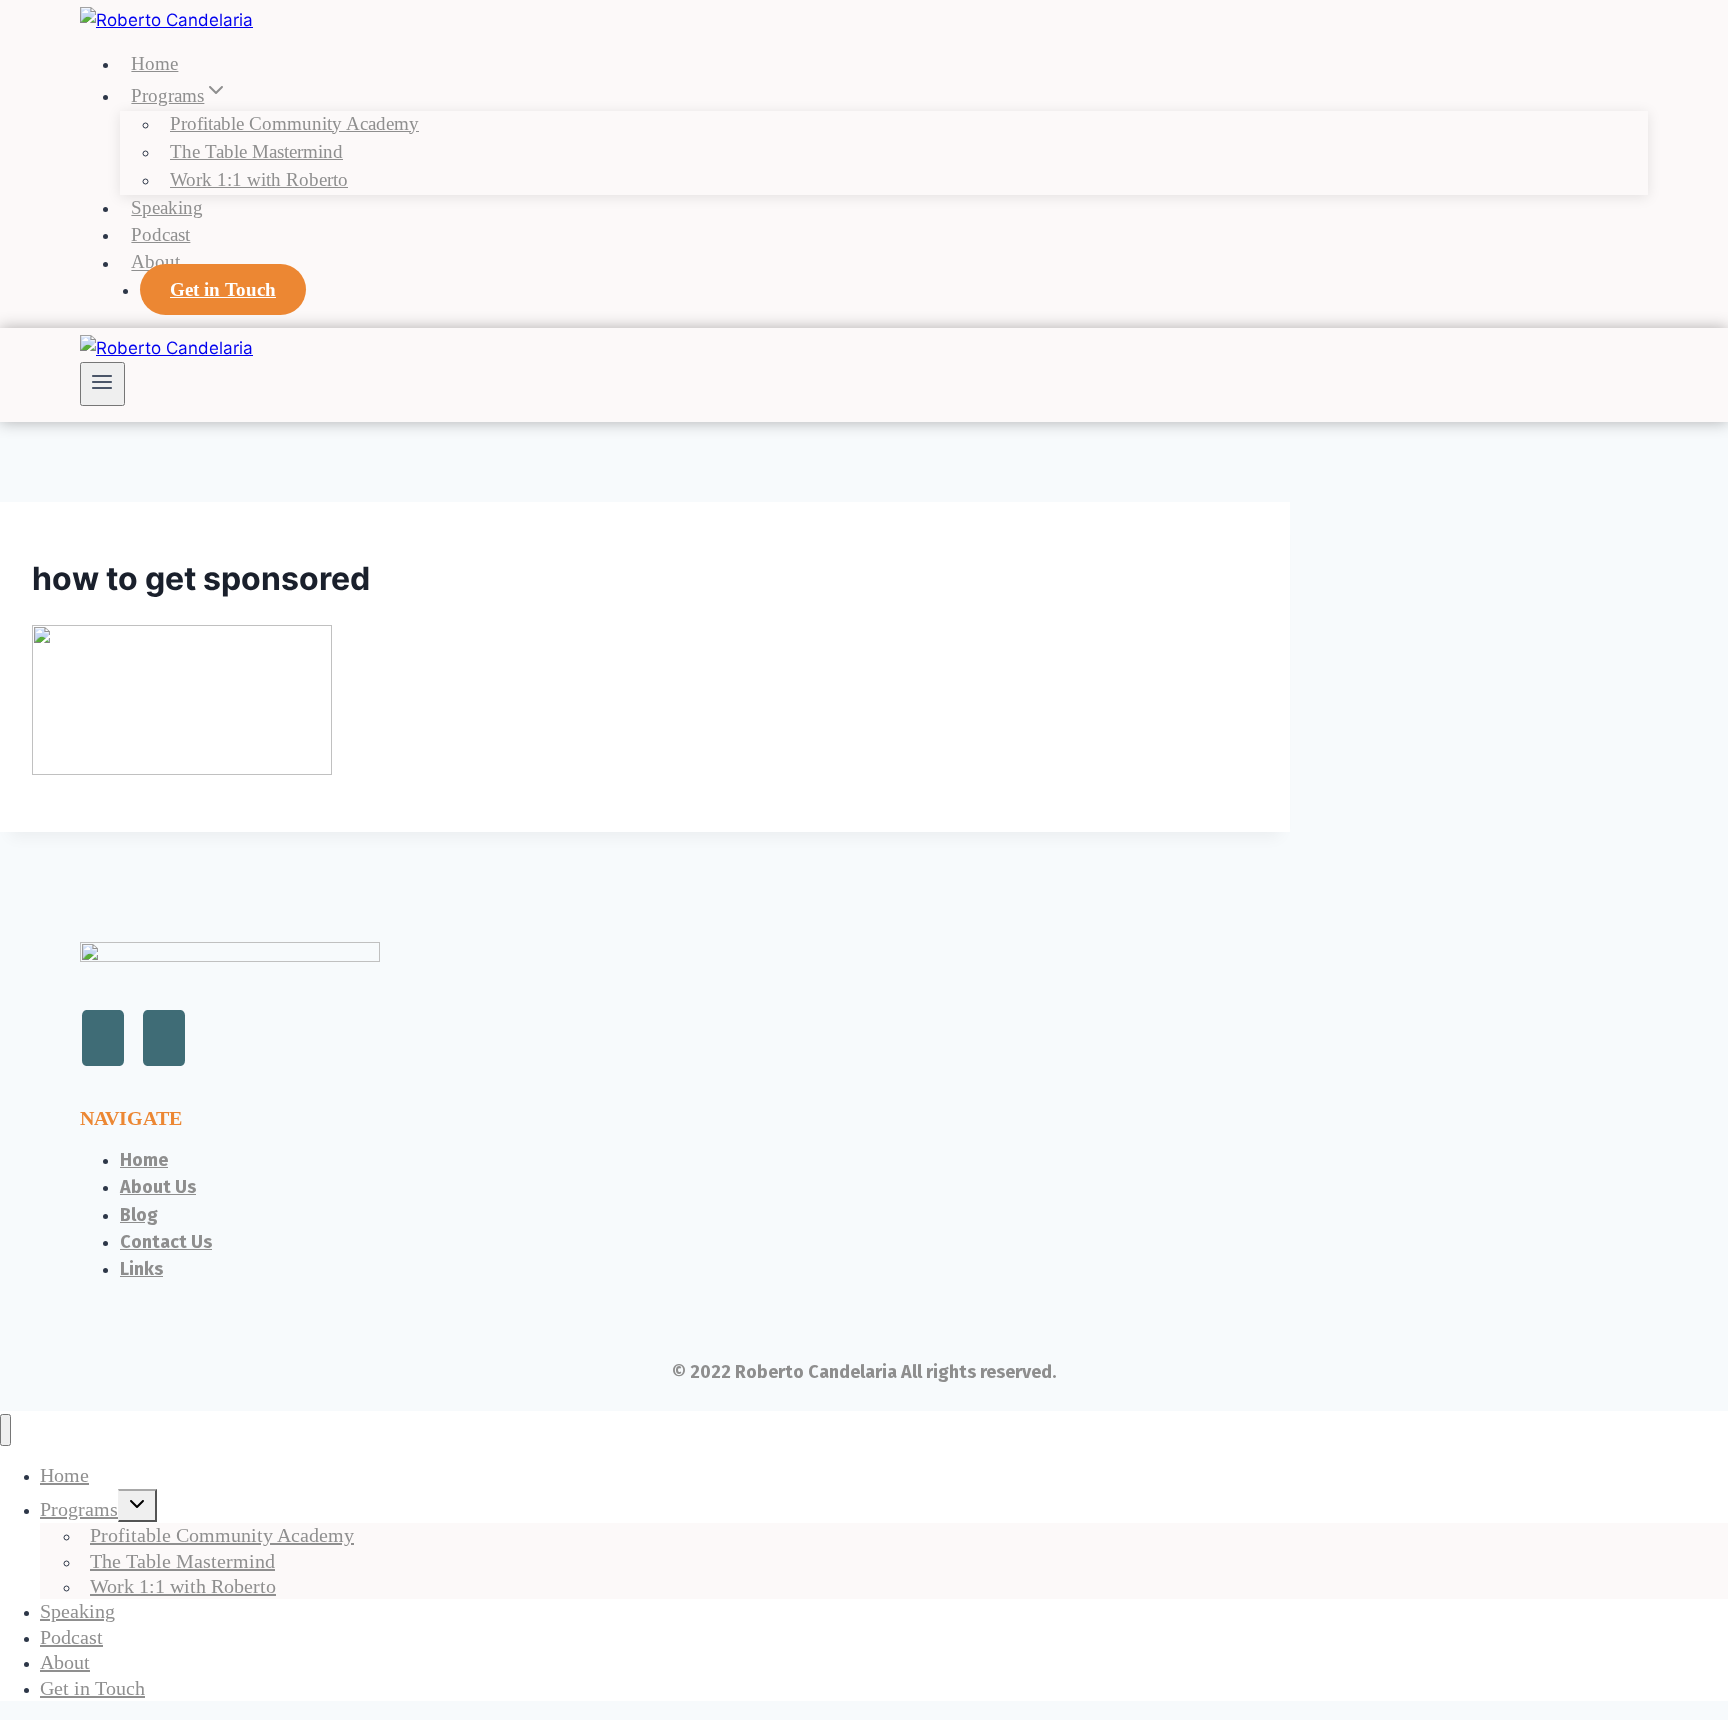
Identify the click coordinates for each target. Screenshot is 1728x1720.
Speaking (167, 207)
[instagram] (103, 1038)
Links (141, 1269)
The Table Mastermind (256, 151)
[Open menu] (102, 384)
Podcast (160, 234)
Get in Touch (223, 289)
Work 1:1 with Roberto (259, 179)
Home (154, 63)
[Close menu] (5, 1430)
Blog (139, 1215)
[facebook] (164, 1038)
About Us (158, 1187)
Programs (79, 1509)
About (155, 262)
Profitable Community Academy (294, 123)
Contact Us (166, 1242)
